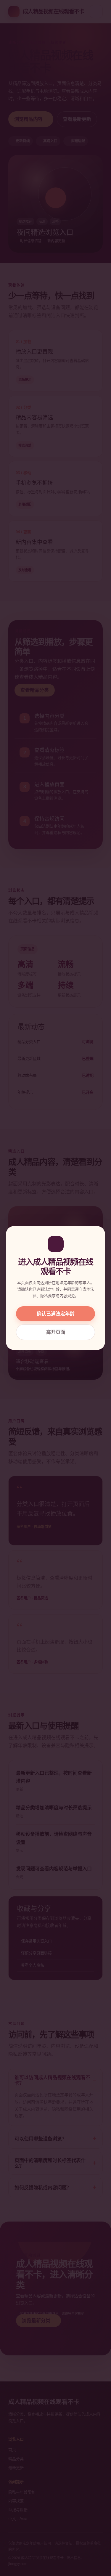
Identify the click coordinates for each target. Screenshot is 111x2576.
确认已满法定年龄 (56, 1314)
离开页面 (56, 1332)
